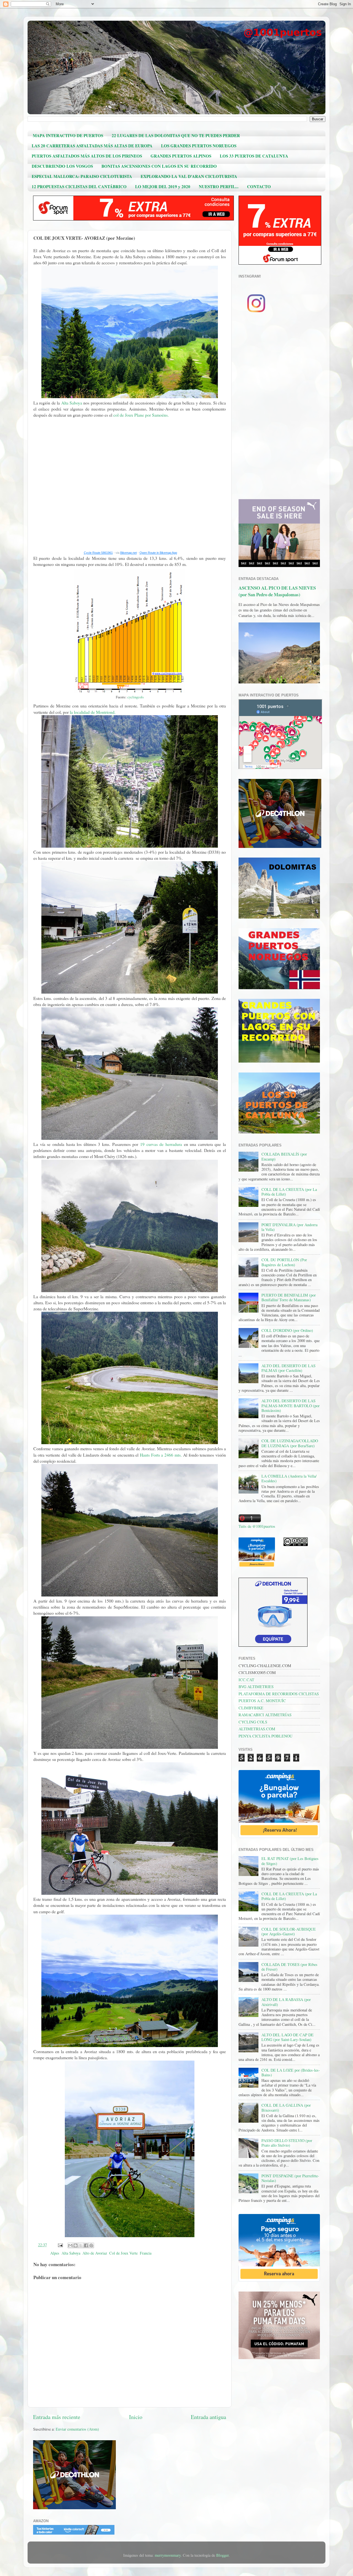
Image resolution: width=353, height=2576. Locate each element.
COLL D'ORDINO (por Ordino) (287, 1330)
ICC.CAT (246, 1680)
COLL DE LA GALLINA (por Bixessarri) (286, 2107)
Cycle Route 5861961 (98, 553)
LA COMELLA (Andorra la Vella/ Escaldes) (289, 1478)
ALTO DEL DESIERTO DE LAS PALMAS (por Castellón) (288, 1368)
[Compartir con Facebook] (86, 2245)
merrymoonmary (168, 2555)
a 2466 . (161, 1455)
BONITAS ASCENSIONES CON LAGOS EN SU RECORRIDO (159, 166)
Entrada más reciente (57, 2417)
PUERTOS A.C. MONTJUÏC (262, 1701)
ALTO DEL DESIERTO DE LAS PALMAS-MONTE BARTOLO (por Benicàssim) (291, 1406)
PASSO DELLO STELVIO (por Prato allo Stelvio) (287, 2143)
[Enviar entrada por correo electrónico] (60, 2245)
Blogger (222, 2555)
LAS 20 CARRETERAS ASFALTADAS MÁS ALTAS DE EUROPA (92, 146)
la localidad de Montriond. (93, 712)
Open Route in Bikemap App (158, 553)
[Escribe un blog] (76, 2245)
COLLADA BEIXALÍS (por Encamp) (284, 1156)
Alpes (55, 2253)
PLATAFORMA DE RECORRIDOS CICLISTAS (279, 1694)
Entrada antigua (208, 2417)
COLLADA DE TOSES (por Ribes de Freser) (289, 1967)
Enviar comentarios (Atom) (77, 2429)
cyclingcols (136, 697)
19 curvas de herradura (161, 1144)
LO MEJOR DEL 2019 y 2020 (163, 187)
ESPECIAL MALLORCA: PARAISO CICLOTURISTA (82, 176)
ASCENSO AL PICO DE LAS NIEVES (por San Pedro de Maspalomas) (277, 591)
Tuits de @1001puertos (257, 1526)
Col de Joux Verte (123, 2253)
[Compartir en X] (81, 2245)
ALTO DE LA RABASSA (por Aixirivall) (286, 2002)
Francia (146, 2253)
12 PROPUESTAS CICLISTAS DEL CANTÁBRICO (79, 187)
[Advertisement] (279, 408)
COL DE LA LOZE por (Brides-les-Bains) (291, 2072)
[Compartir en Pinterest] (91, 2245)
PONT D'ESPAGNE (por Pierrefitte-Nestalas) (290, 2178)
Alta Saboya (72, 403)
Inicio (136, 2417)
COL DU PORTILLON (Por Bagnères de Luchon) (284, 1262)
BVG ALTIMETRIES (256, 1687)
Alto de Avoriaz (95, 2253)
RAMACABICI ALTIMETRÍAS (265, 1715)
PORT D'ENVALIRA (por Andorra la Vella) (289, 1227)
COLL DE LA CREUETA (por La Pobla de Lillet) (289, 1192)
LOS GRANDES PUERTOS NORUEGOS (199, 146)
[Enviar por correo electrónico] (70, 2245)
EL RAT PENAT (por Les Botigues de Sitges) (290, 1861)
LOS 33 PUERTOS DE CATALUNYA (254, 156)
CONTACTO (259, 187)
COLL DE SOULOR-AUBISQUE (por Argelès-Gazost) (289, 1931)
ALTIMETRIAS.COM (257, 1729)
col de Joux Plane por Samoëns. (141, 415)
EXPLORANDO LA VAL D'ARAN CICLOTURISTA (189, 176)
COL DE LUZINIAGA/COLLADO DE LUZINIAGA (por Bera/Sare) (290, 1443)
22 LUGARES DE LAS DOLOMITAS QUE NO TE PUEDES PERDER (176, 135)
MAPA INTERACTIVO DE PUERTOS (68, 135)
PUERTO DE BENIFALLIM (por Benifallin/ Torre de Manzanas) (289, 1297)
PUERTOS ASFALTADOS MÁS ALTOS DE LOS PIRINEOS (87, 156)
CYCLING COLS (253, 1722)
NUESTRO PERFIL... (219, 187)
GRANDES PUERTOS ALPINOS (181, 156)
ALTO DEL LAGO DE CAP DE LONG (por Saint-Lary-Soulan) (288, 2037)
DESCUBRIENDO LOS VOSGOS (62, 166)
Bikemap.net (129, 553)
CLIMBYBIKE (251, 1708)
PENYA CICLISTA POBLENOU (265, 1736)
